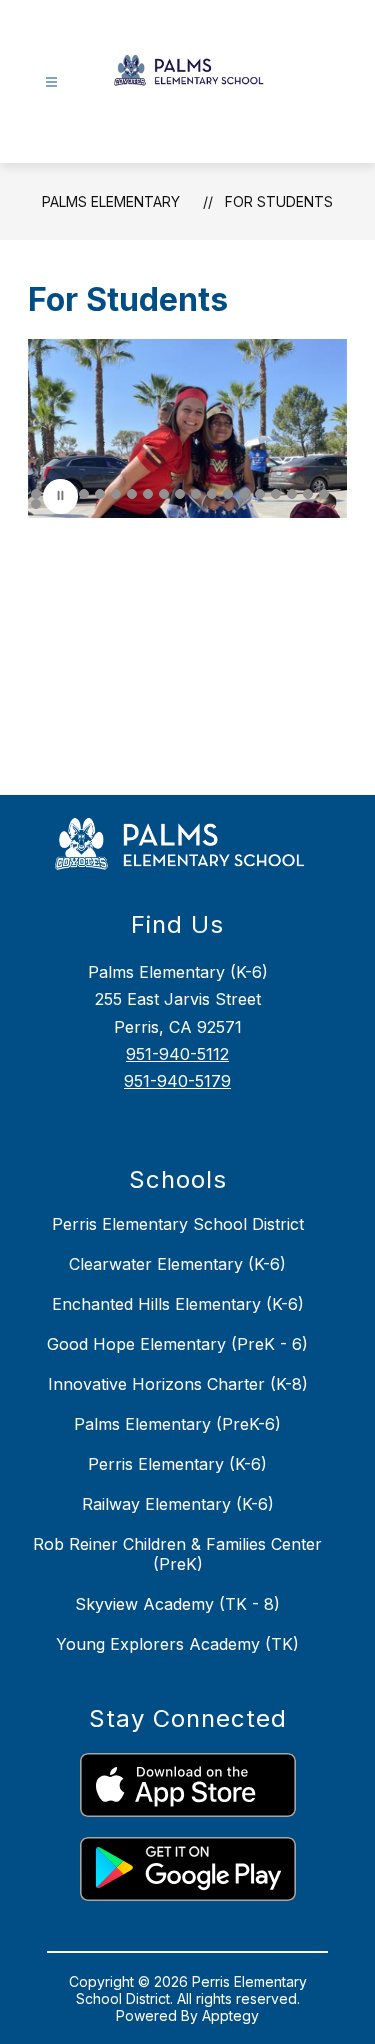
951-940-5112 (177, 1054)
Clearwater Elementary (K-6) (177, 1264)
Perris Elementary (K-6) (177, 1464)
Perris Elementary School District (178, 1224)
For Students (279, 201)
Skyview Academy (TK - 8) (177, 1604)
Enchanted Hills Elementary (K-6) (178, 1304)
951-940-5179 (177, 1081)
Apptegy (230, 2015)
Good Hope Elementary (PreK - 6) (177, 1344)
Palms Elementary (111, 201)
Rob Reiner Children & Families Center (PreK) (177, 1554)
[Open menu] (51, 82)
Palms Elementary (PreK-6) (177, 1424)
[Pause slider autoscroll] (60, 496)
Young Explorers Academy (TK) (177, 1644)
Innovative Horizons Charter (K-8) (178, 1384)
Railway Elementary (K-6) (178, 1504)
